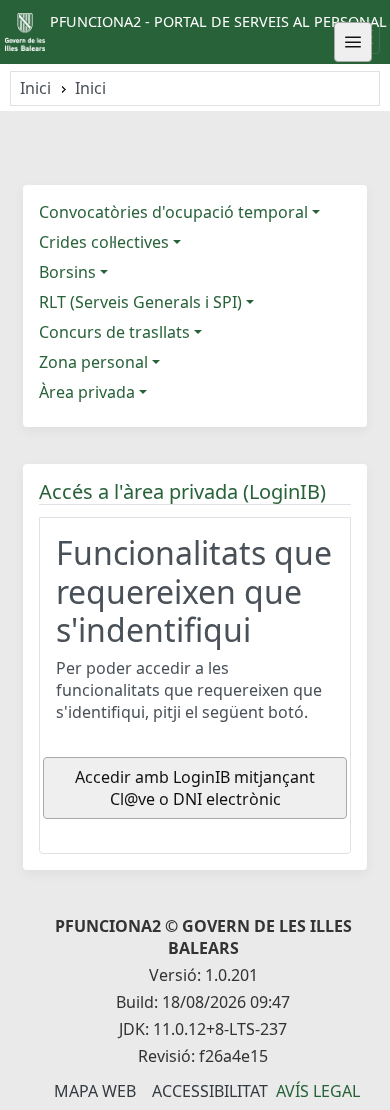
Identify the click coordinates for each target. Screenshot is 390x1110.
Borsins (67, 272)
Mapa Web (95, 1091)
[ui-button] (353, 42)
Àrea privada (87, 392)
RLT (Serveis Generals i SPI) (140, 302)
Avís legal (318, 1091)
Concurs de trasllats (114, 332)
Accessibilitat (210, 1091)
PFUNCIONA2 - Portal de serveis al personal (218, 21)
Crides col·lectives (104, 242)
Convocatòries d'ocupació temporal (173, 212)
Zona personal (93, 362)
